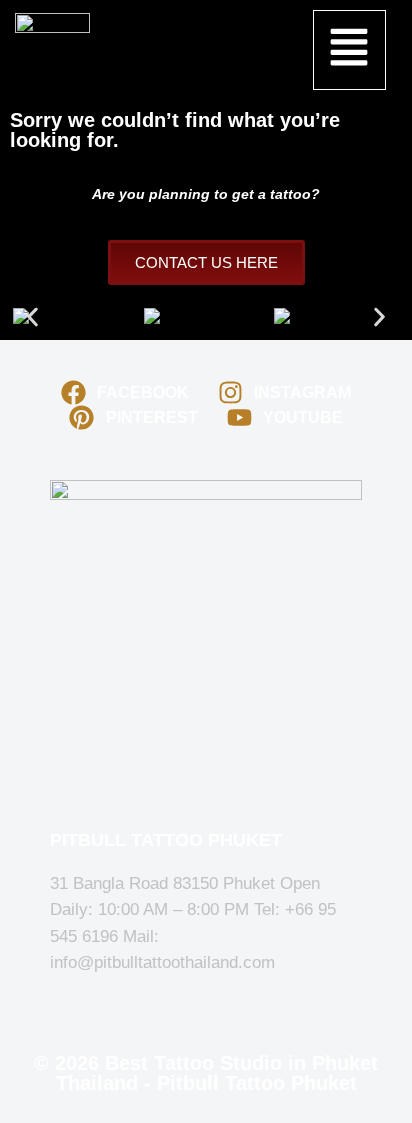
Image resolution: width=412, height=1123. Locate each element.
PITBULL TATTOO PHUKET (166, 839)
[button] (349, 50)
